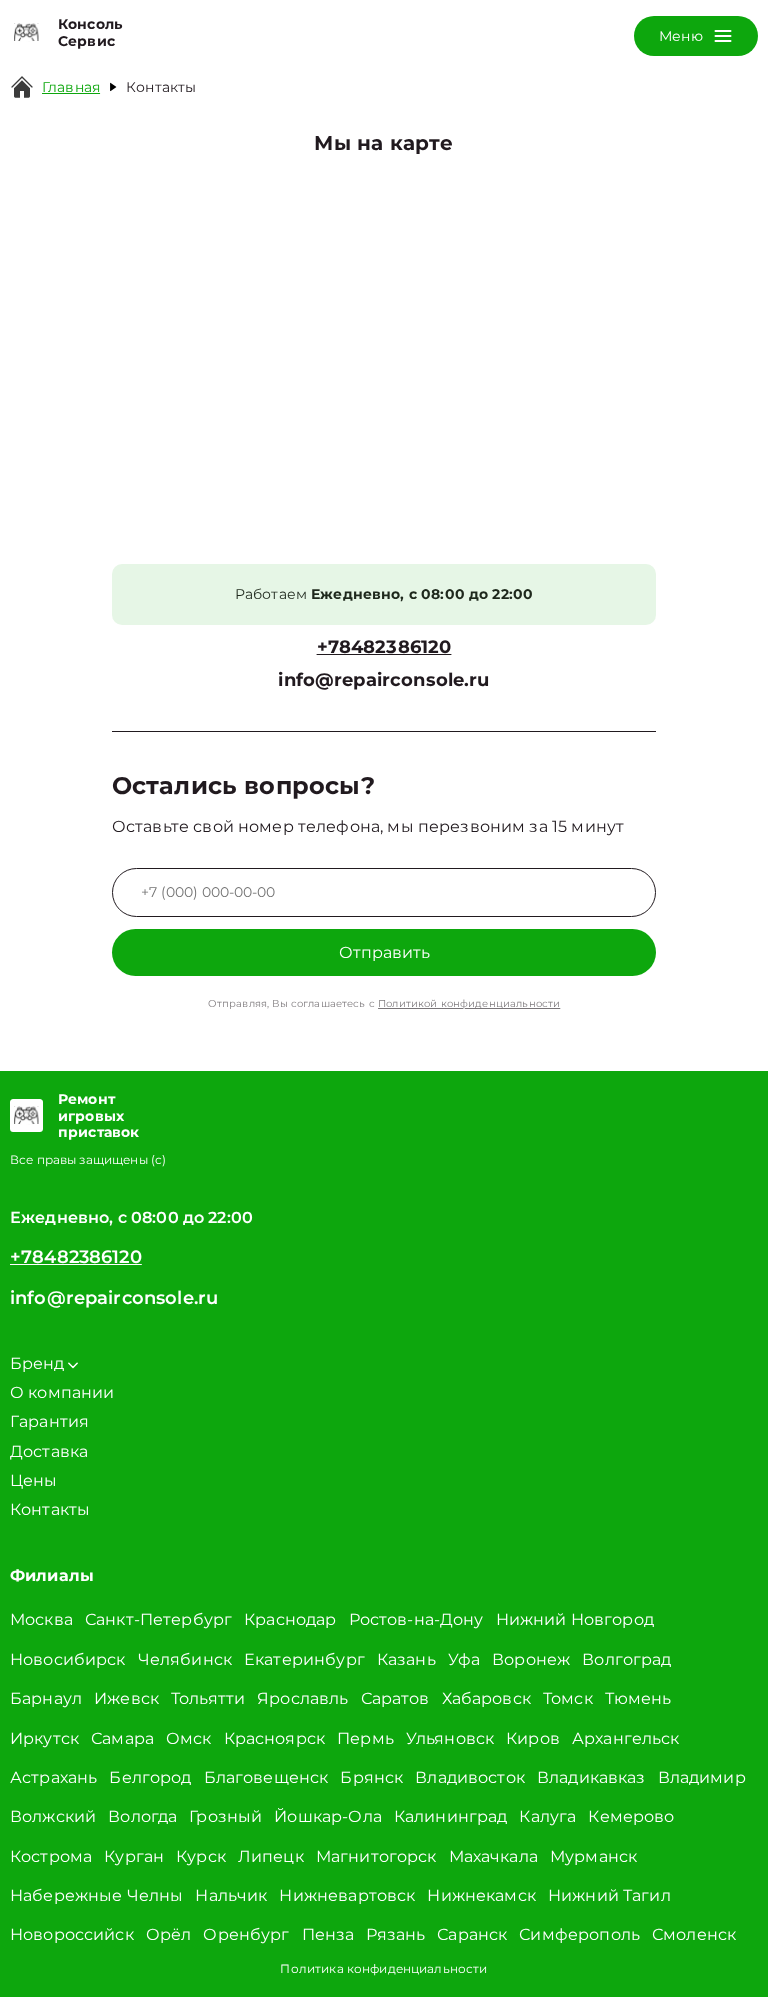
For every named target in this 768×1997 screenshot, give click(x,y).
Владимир (702, 1777)
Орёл (169, 1934)
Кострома (51, 1856)
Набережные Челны (96, 1895)
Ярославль (302, 1698)
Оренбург (246, 1934)
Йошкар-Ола (328, 1816)
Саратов (395, 1698)
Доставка (49, 1451)
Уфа (464, 1659)
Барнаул (46, 1698)
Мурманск (593, 1856)
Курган (134, 1856)
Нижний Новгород (575, 1619)
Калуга (547, 1816)
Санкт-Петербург (158, 1619)
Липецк (271, 1856)
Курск (201, 1856)
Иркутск (44, 1738)
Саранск (472, 1934)
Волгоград (626, 1659)
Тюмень (638, 1698)
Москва (41, 1619)
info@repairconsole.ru (383, 680)
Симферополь (579, 1934)
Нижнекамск (481, 1895)
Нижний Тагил (609, 1895)
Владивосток (470, 1777)
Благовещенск (266, 1777)
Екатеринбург (304, 1659)
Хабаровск (486, 1698)
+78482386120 (384, 647)
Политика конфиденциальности (383, 1968)
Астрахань (53, 1777)
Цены (34, 1480)
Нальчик (231, 1895)
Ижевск (126, 1698)
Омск (189, 1738)
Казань (406, 1659)
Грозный (225, 1816)
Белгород (150, 1777)
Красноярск (275, 1738)
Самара (122, 1738)
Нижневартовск (347, 1895)
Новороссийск (72, 1934)
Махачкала (493, 1856)
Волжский (53, 1816)
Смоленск (694, 1934)
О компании (62, 1392)
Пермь (365, 1738)
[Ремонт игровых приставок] (26, 1116)
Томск (568, 1698)
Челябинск (185, 1659)
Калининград (451, 1816)
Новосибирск (68, 1659)
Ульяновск (450, 1738)
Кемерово (631, 1816)
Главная (71, 87)
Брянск (371, 1777)
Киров (533, 1738)
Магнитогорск (376, 1856)
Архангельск (626, 1738)
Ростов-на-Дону (416, 1619)
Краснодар (290, 1619)
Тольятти (208, 1698)
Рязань (395, 1934)
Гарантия (49, 1421)
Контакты (50, 1509)
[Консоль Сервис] (26, 33)
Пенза (328, 1934)
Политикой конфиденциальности (469, 1003)
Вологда (142, 1816)
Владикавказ (591, 1777)
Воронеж (531, 1659)
